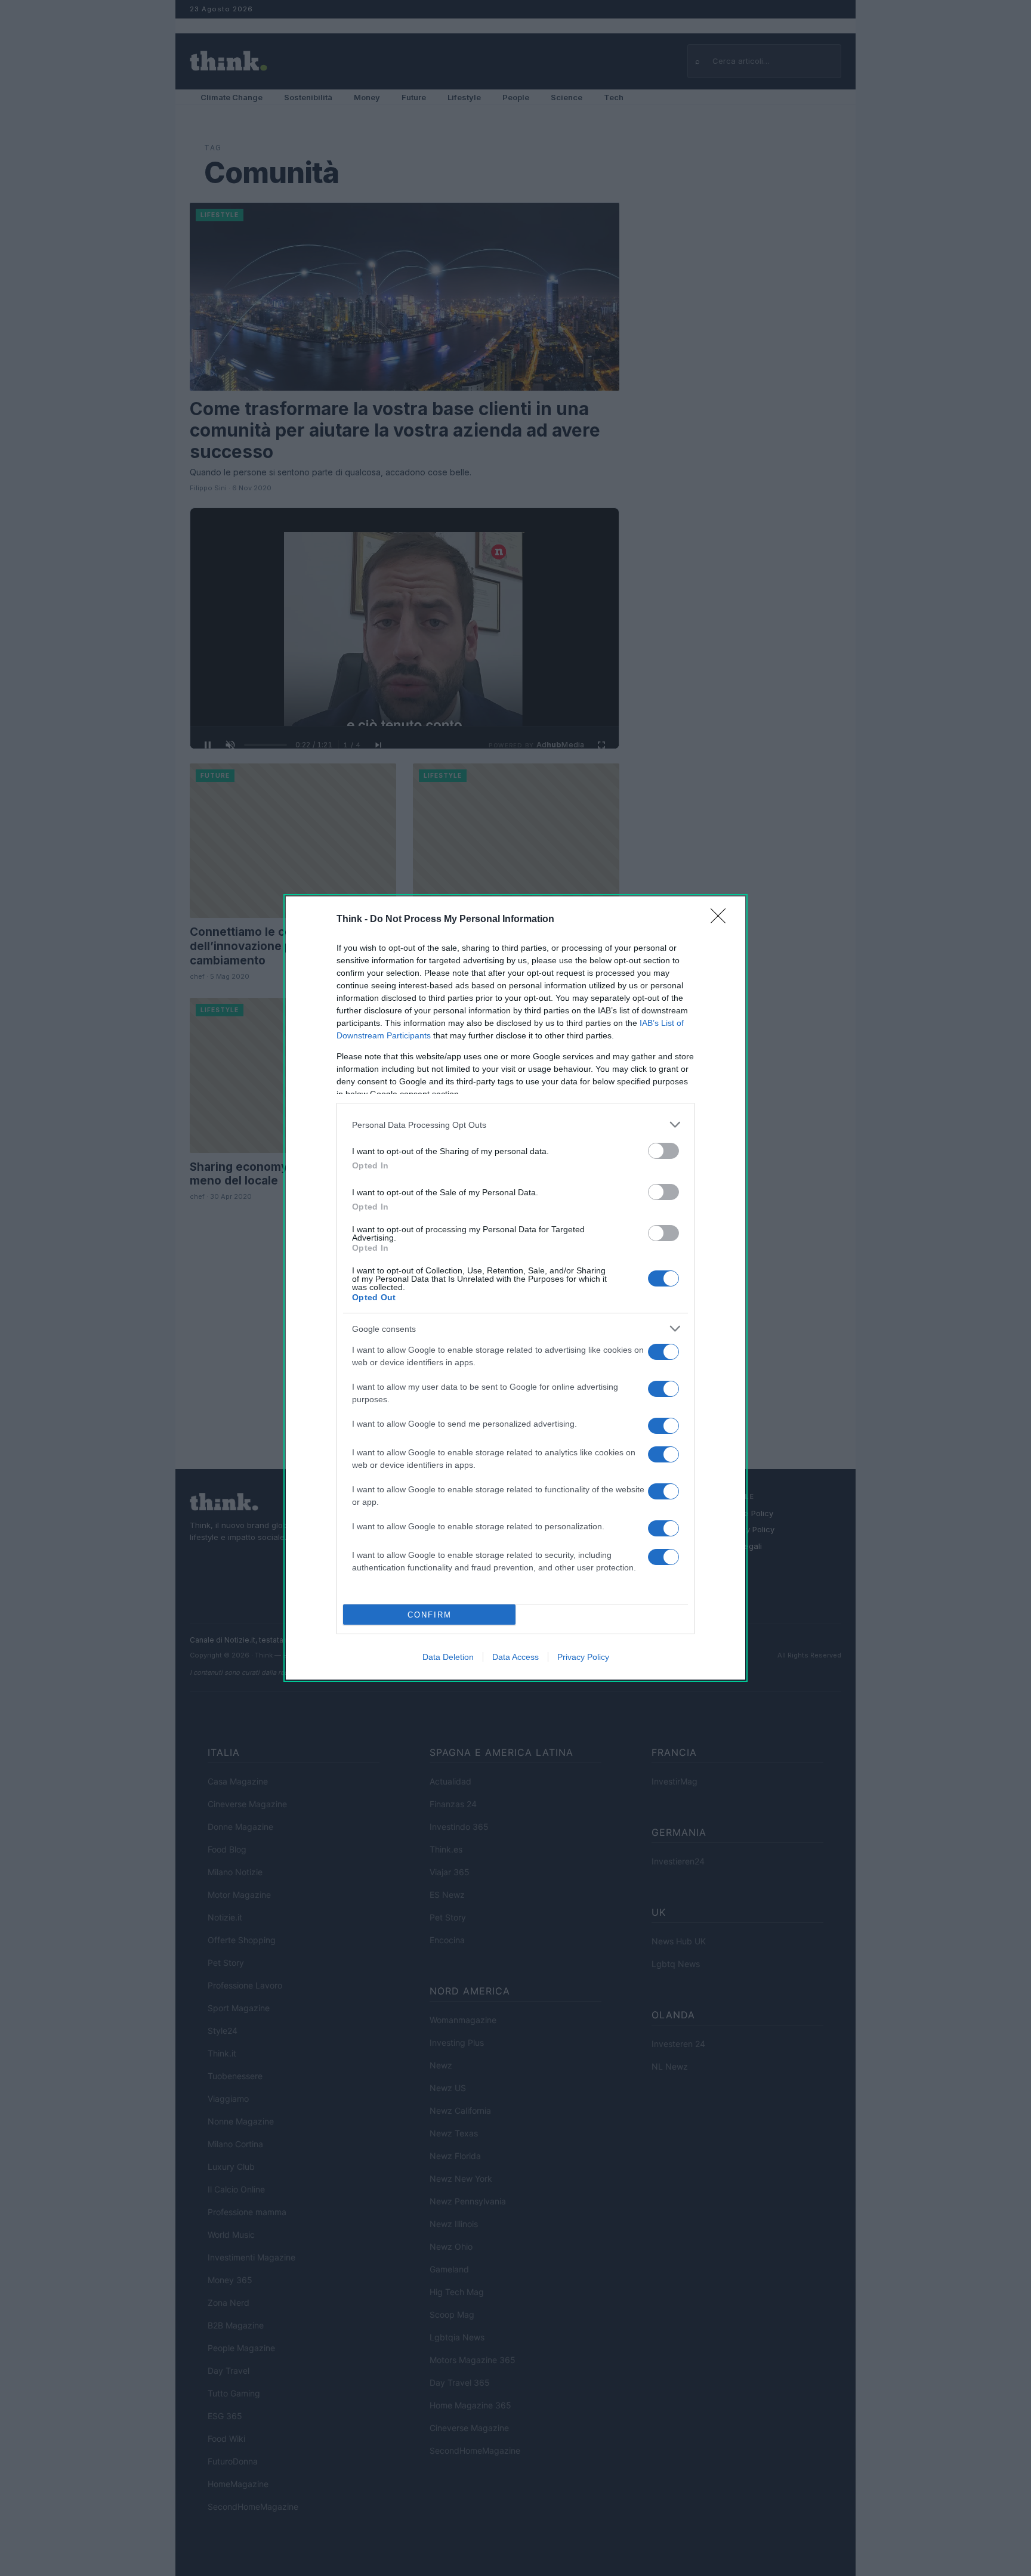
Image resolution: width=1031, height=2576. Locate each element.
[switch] (663, 1151)
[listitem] (515, 1125)
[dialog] (515, 1288)
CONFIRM (430, 1615)
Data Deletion (448, 1657)
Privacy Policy (583, 1657)
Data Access (515, 1657)
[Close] (722, 920)
